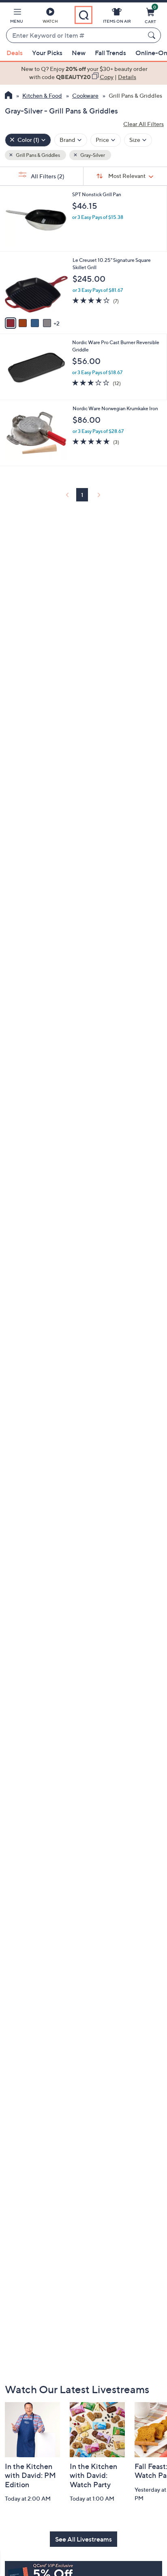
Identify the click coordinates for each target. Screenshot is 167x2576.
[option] (83, 73)
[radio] (11, 323)
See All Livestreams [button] (83, 2539)
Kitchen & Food (42, 95)
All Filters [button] (47, 176)
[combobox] (75, 36)
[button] (17, 17)
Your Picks (47, 53)
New (79, 53)
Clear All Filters (143, 124)
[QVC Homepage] (8, 96)
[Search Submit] (153, 35)
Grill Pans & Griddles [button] (37, 155)
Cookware (85, 95)
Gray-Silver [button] (92, 155)
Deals (15, 53)
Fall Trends (110, 53)
